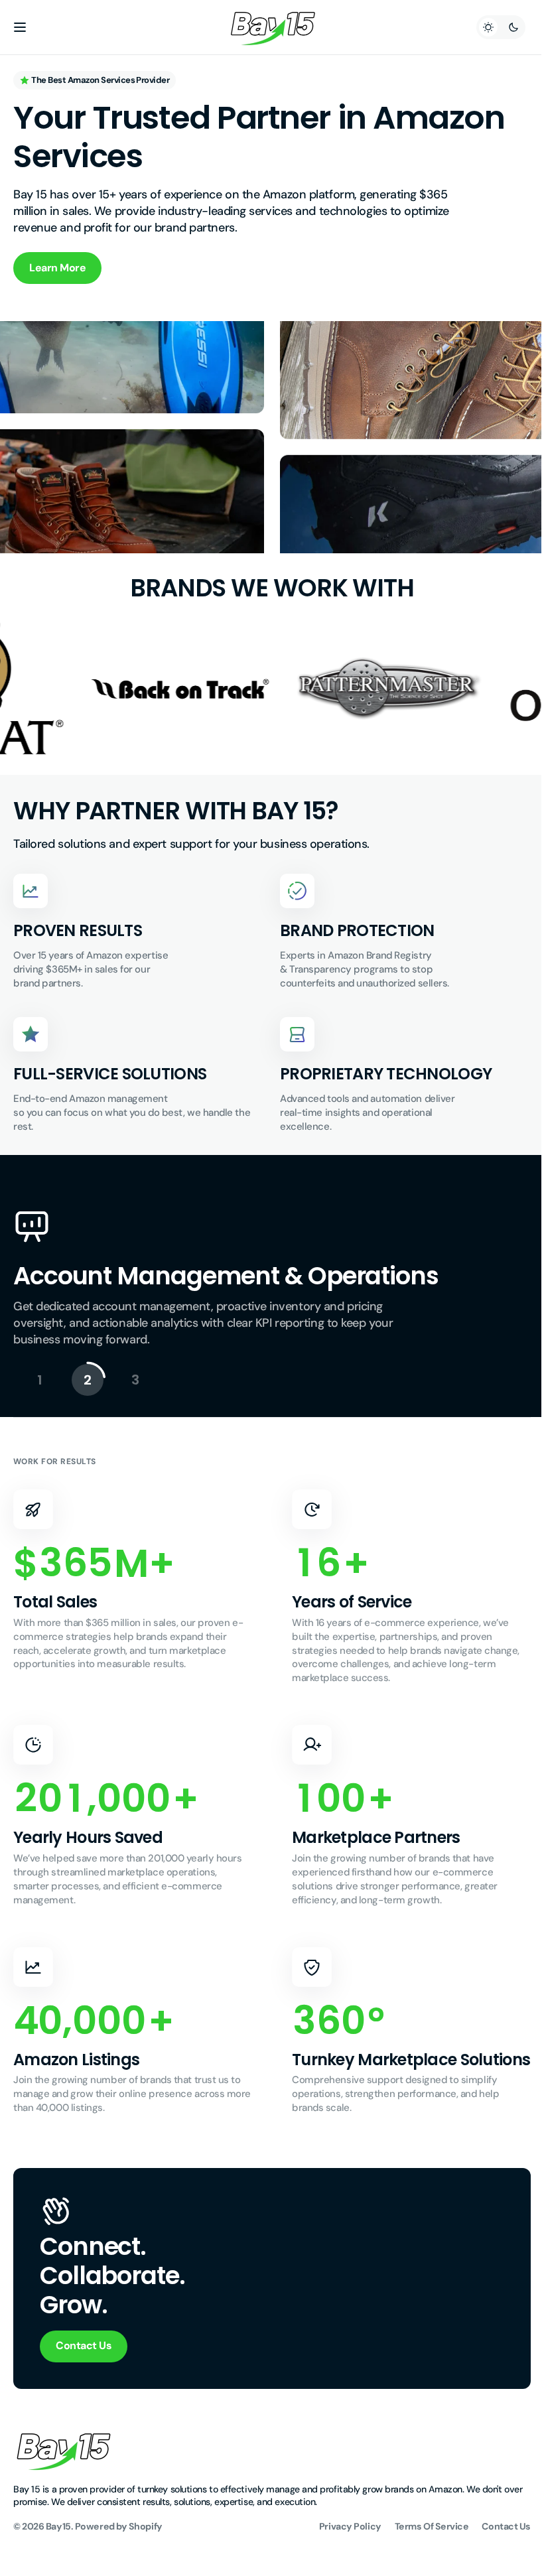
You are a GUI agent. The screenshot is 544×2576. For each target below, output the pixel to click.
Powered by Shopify (119, 2545)
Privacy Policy (340, 2545)
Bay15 (58, 2545)
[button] (20, 27)
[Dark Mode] (491, 27)
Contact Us (84, 2365)
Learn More (57, 268)
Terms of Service (422, 2545)
